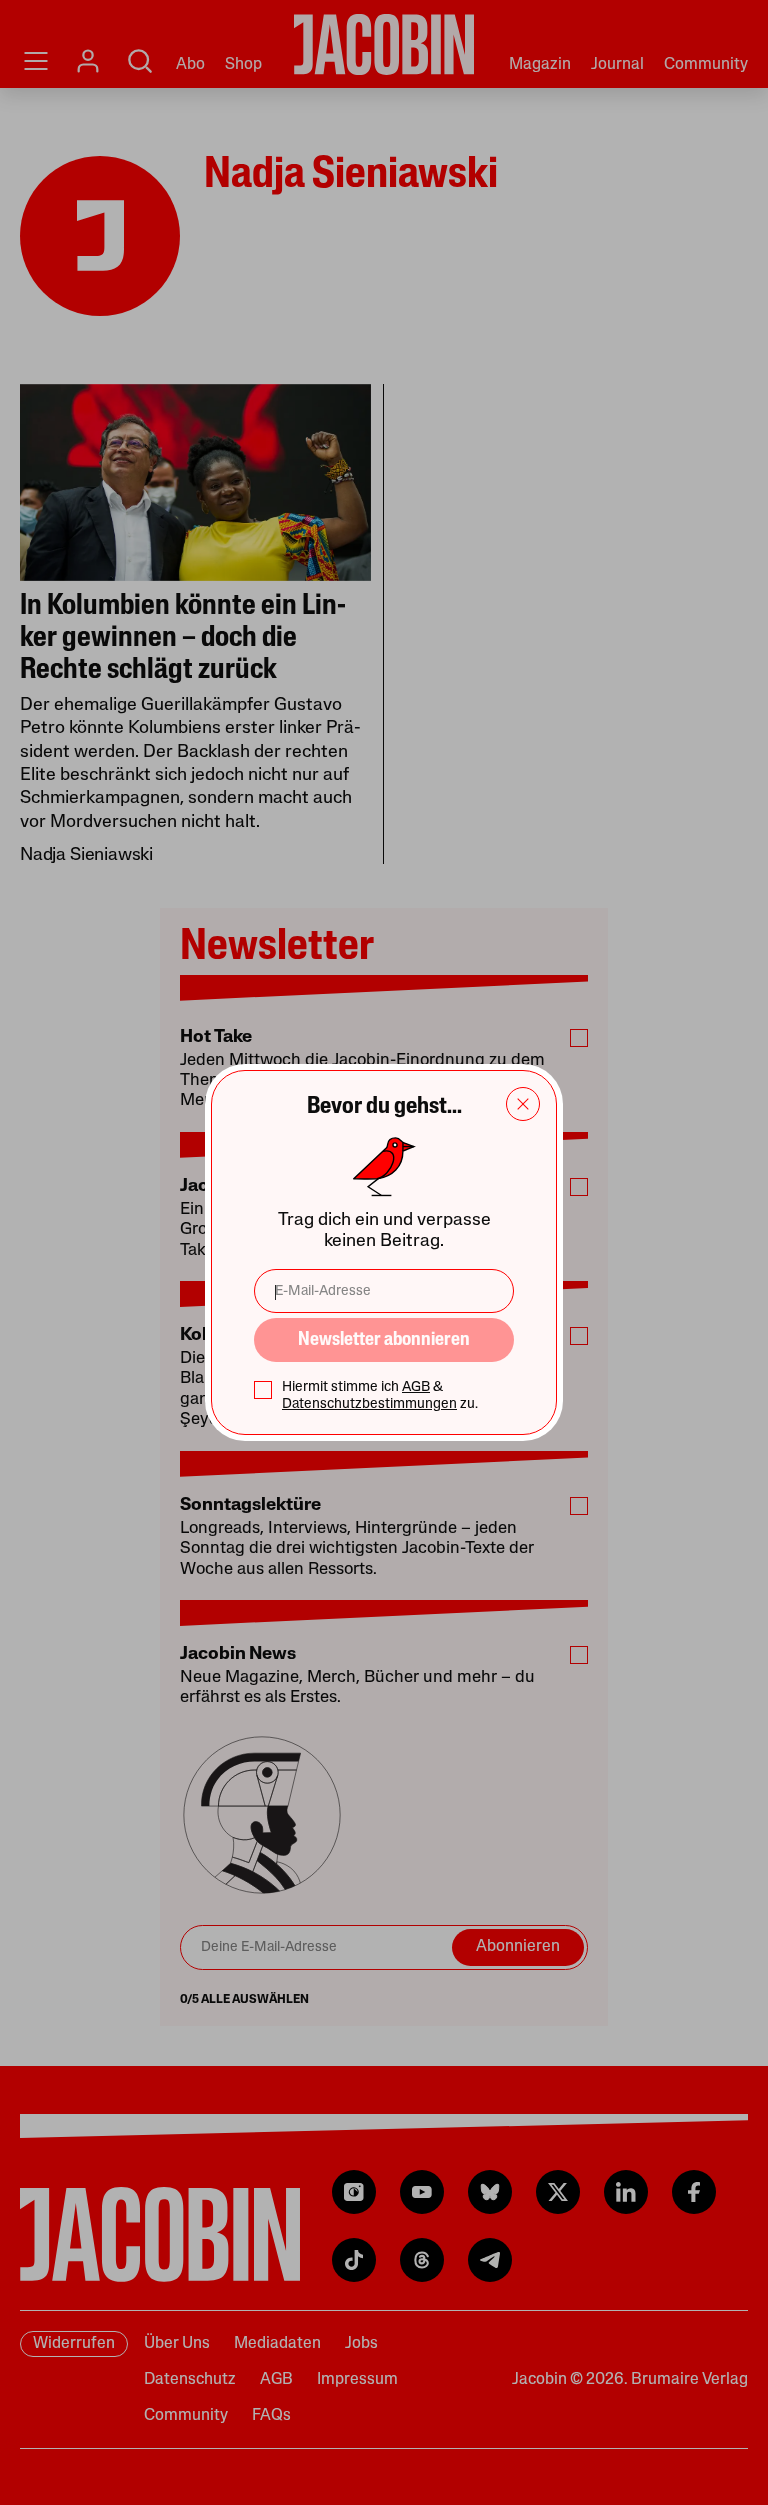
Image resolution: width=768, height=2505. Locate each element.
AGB (416, 1387)
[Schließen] (523, 1104)
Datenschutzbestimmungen (369, 1404)
